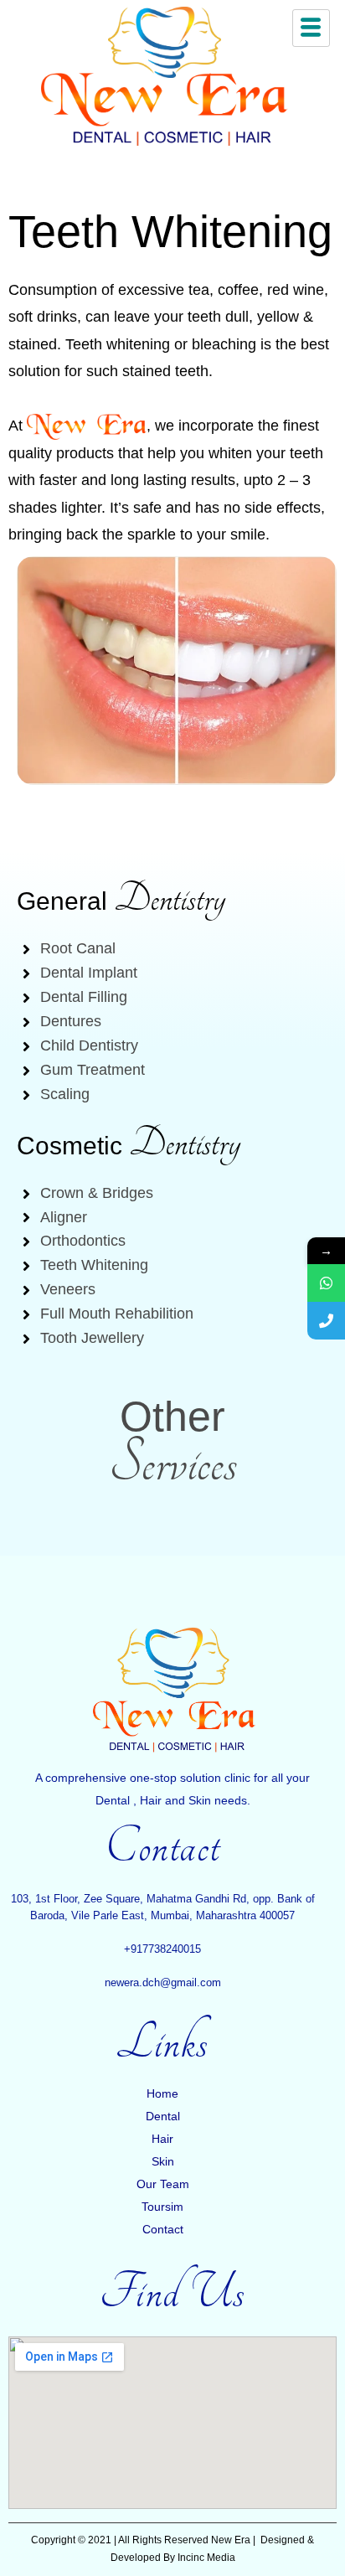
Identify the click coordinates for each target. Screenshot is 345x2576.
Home (162, 2093)
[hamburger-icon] (311, 28)
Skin (163, 2161)
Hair (162, 2139)
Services (173, 1463)
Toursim (162, 2207)
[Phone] (326, 1321)
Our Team (163, 2184)
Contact (163, 2229)
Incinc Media (206, 2558)
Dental (163, 2116)
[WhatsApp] (326, 1283)
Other (172, 1417)
